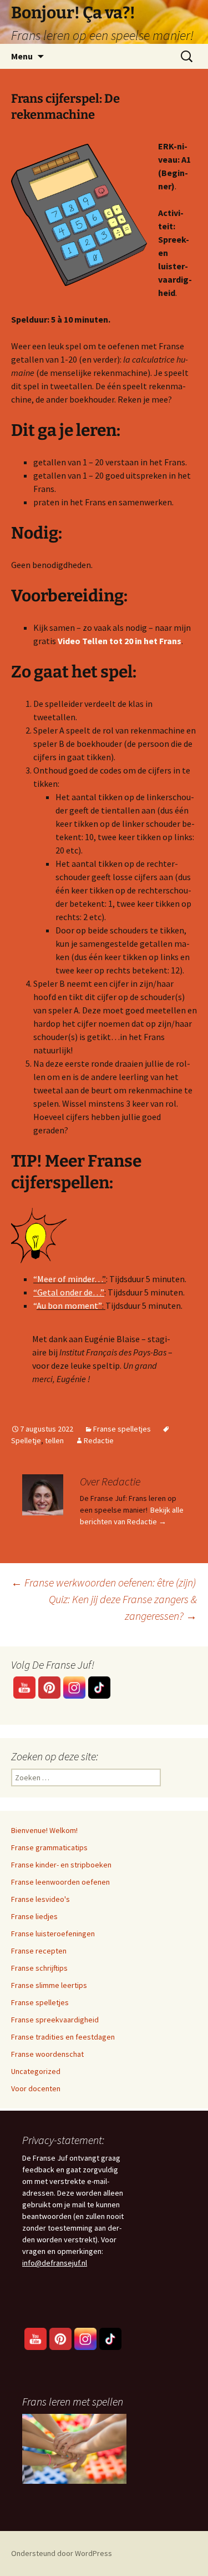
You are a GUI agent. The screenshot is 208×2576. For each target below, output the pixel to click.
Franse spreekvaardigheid (55, 2020)
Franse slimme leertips (49, 1985)
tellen (54, 1440)
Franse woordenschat (47, 2054)
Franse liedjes (34, 1916)
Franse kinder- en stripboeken (61, 1865)
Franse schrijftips (39, 1968)
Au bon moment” (69, 1305)
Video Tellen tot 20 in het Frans (120, 641)
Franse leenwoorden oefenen (60, 1882)
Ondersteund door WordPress (62, 2553)
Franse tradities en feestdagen (63, 2037)
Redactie (99, 1440)
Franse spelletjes (122, 1429)
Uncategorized (36, 2071)
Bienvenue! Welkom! (44, 1830)
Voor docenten (36, 2088)
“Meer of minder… (68, 1279)
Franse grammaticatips (49, 1847)
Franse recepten (39, 1951)
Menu (22, 56)
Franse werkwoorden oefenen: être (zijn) (103, 1582)
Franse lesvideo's (40, 1899)
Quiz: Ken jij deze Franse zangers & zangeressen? (123, 1607)
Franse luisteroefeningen (53, 1934)
